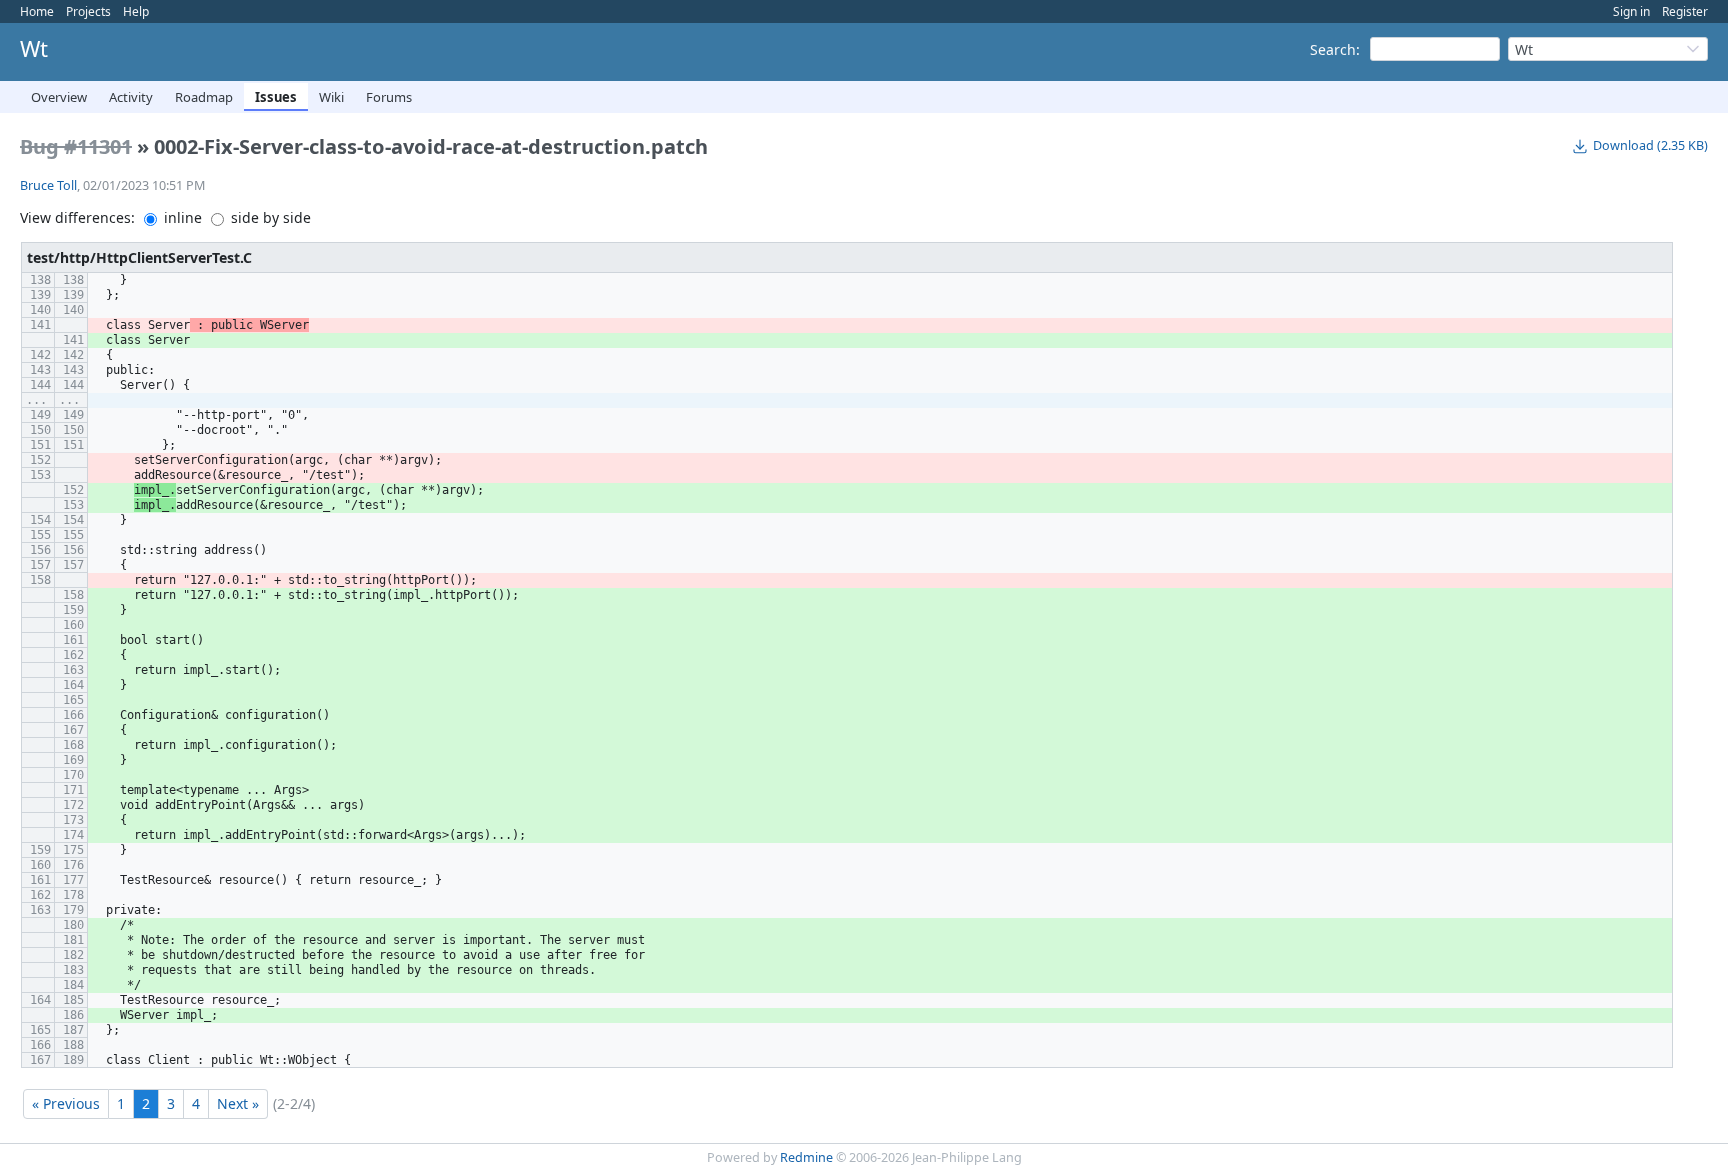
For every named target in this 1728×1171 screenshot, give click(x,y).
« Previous (66, 1103)
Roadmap (204, 97)
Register (1685, 11)
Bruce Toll (48, 185)
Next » (238, 1103)
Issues (276, 97)
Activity (131, 97)
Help (136, 11)
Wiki (331, 97)
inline (181, 217)
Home (37, 11)
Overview (59, 97)
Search (1333, 49)
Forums (389, 97)
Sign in (1631, 11)
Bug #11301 (76, 146)
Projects (88, 11)
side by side (269, 217)
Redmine (806, 1157)
